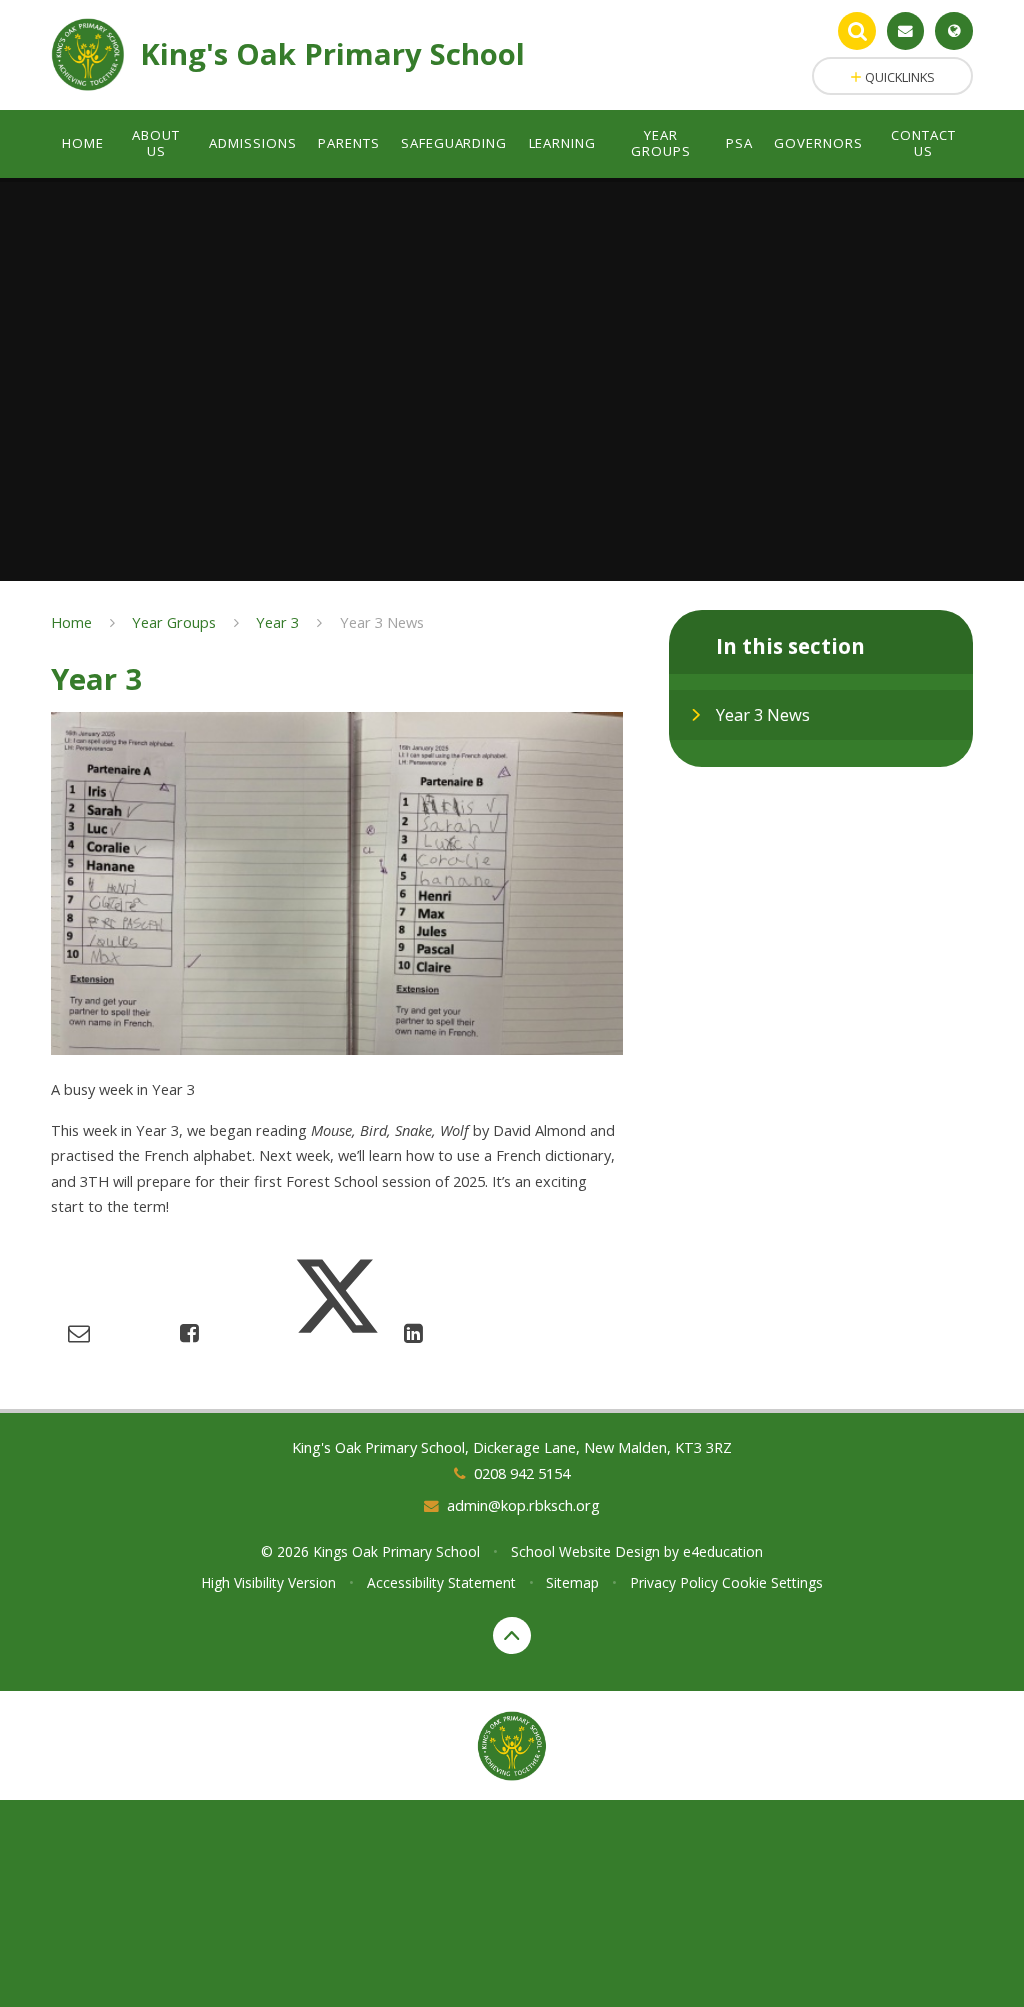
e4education (723, 1551)
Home (71, 622)
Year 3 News (382, 622)
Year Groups (174, 622)
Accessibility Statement (441, 1582)
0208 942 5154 (521, 1473)
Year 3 (277, 622)
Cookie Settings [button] (772, 1582)
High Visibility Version (268, 1582)
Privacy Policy (674, 1582)
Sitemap (572, 1582)
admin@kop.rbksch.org (523, 1505)
